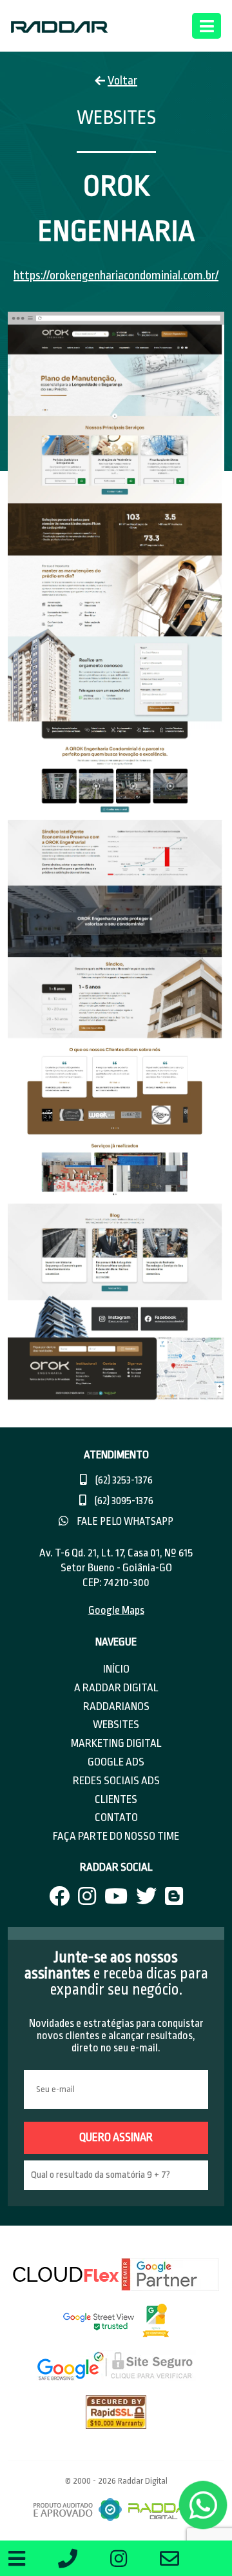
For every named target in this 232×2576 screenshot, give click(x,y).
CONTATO (116, 1817)
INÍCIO (116, 1669)
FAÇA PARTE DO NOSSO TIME (116, 1836)
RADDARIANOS (116, 1706)
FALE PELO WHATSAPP (124, 1522)
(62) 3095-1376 (123, 1501)
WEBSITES (116, 1725)
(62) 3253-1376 (123, 1480)
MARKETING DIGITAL (116, 1743)
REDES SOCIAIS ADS (116, 1781)
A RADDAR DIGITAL (116, 1688)
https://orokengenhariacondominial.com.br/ (116, 276)
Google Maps (116, 1610)
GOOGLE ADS (116, 1762)
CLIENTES (116, 1799)
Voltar (122, 81)
